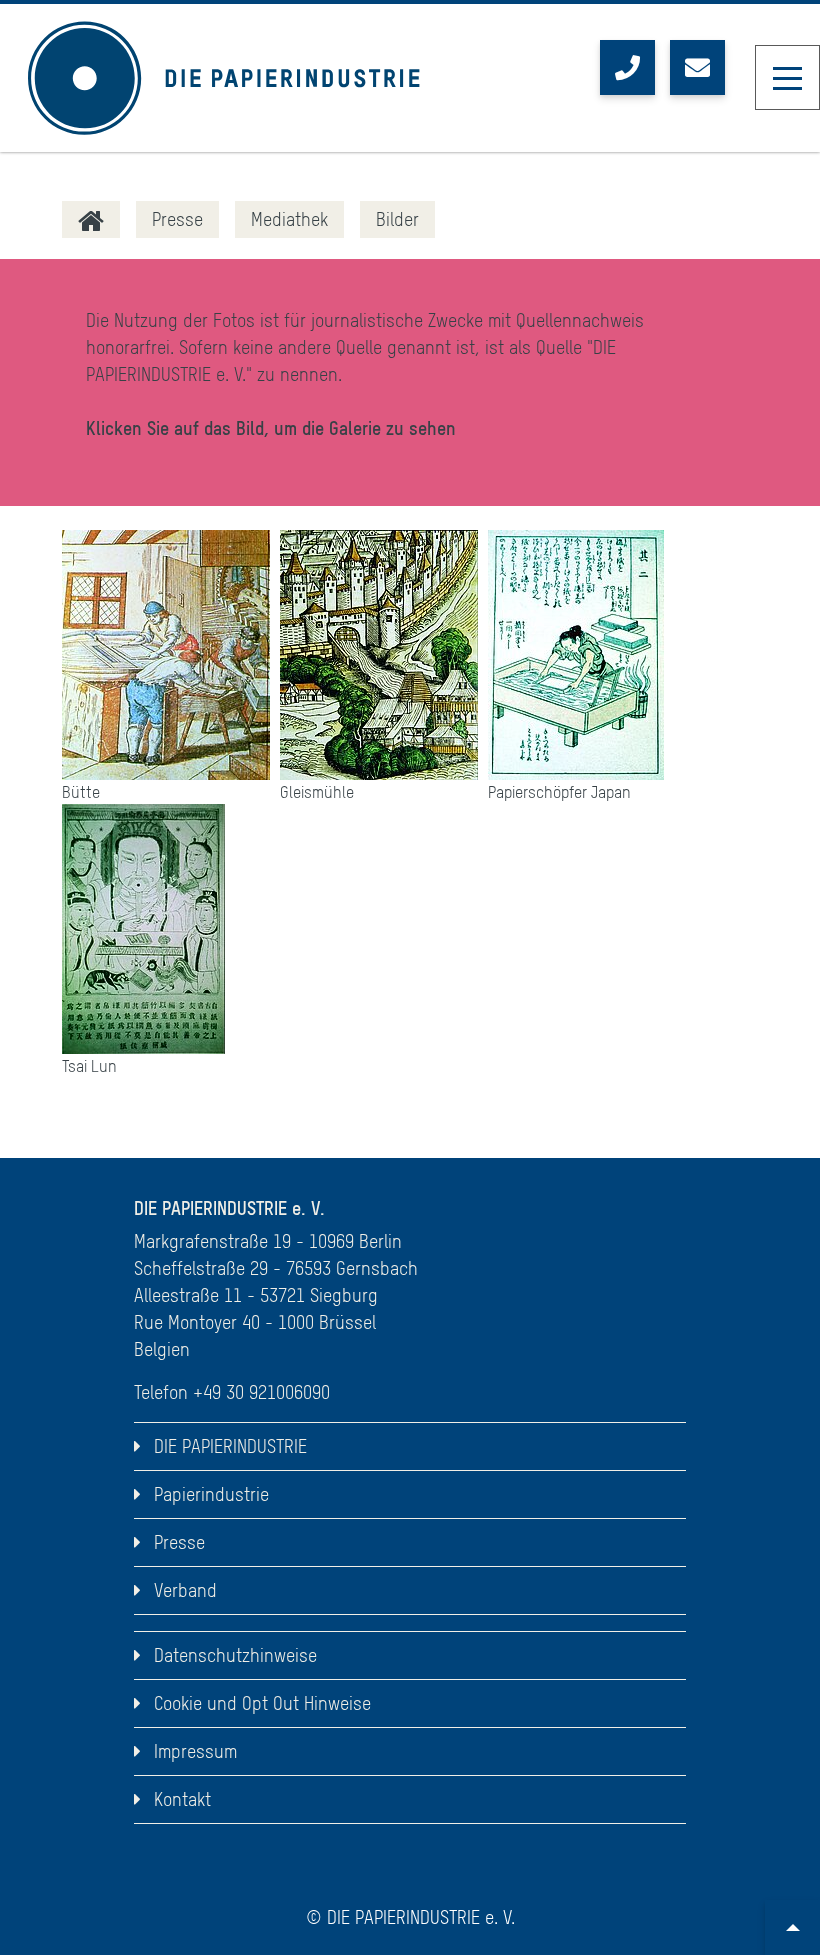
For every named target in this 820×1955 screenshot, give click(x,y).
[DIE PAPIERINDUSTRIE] (91, 219)
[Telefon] (627, 67)
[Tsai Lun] (143, 929)
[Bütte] (166, 655)
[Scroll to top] (792, 1927)
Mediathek (289, 219)
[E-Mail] (697, 67)
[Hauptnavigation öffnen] (787, 77)
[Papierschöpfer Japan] (576, 655)
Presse (177, 219)
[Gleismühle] (379, 655)
